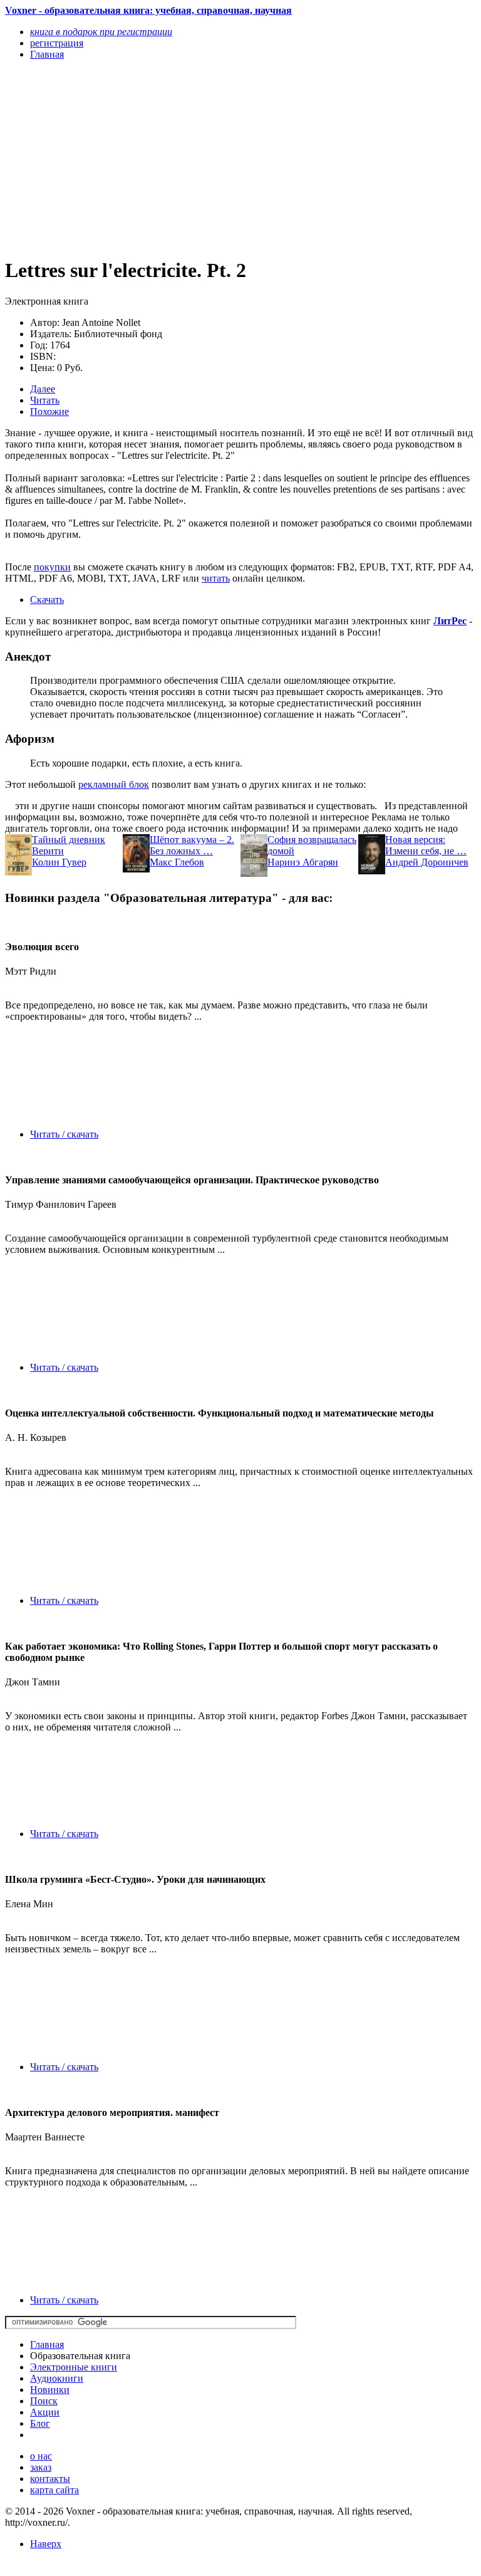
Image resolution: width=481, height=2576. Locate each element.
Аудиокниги (57, 2378)
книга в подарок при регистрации (101, 32)
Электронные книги (74, 2367)
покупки (52, 567)
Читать (45, 400)
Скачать (47, 599)
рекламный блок (114, 784)
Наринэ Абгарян (303, 862)
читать (216, 578)
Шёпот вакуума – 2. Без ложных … (192, 845)
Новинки (50, 2390)
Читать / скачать (64, 1134)
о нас (41, 2456)
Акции (45, 2412)
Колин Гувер (59, 862)
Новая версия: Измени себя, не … (426, 845)
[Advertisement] (170, 158)
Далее (43, 389)
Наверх (46, 2544)
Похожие (49, 411)
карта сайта (54, 2490)
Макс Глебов (177, 862)
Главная (47, 2344)
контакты (50, 2479)
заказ (41, 2467)
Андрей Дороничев (427, 862)
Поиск (44, 2401)
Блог (40, 2423)
